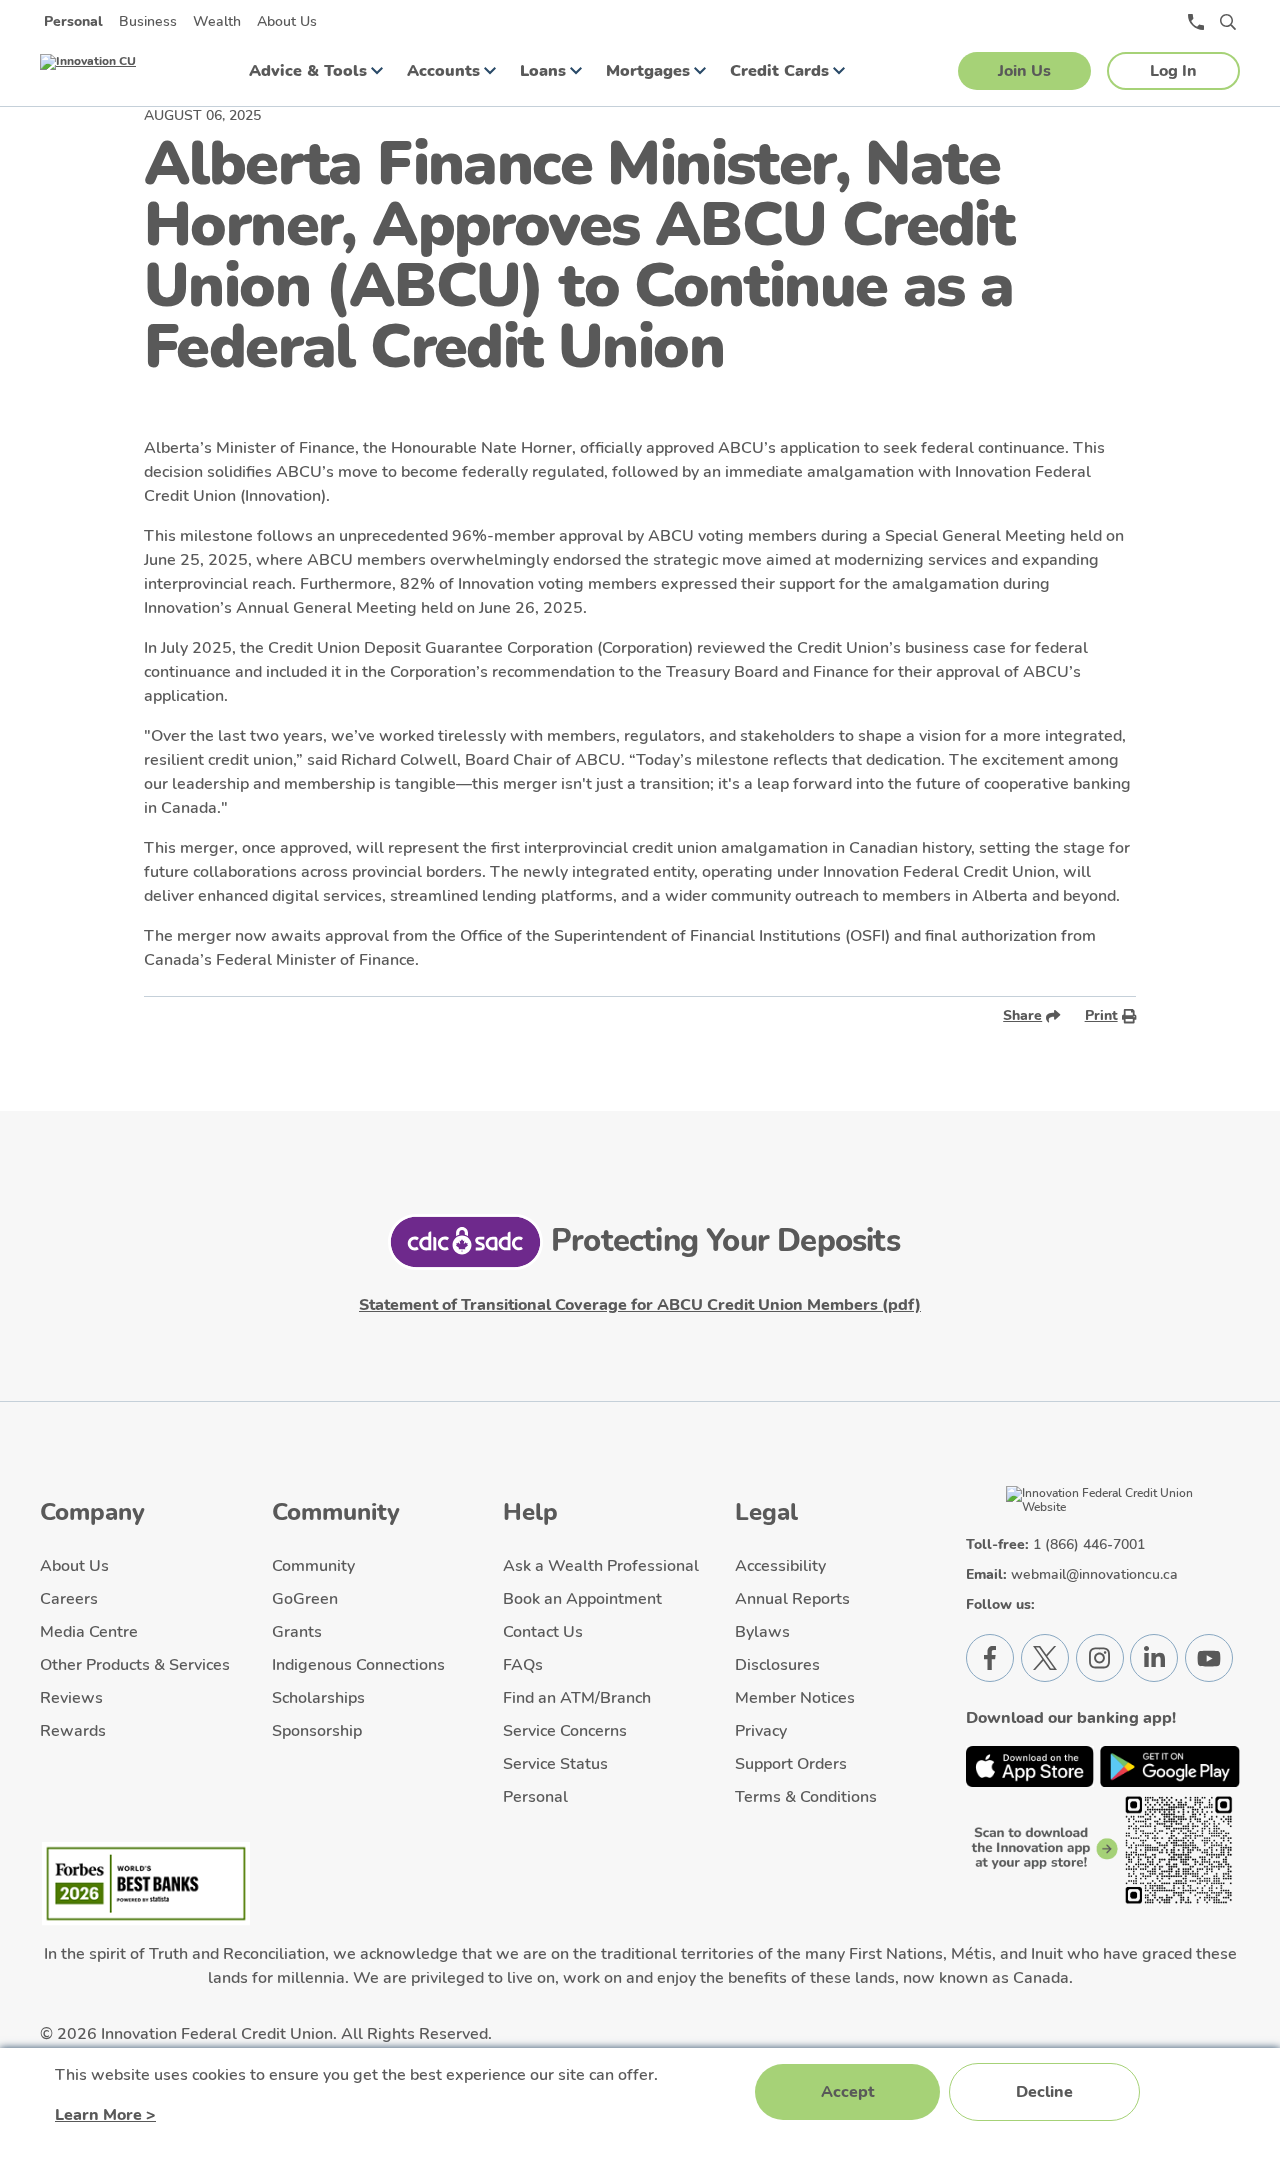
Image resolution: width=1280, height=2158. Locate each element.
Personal (73, 21)
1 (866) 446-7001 (1089, 1544)
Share (1022, 1015)
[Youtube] (1209, 1658)
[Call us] (1196, 22)
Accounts (443, 71)
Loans (543, 71)
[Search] (1228, 22)
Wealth (217, 21)
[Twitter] (1045, 1658)
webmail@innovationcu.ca (1094, 1574)
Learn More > (105, 2115)
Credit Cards (779, 71)
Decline (1044, 2092)
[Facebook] (990, 1658)
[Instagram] (1100, 1658)
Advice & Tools (308, 71)
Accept (847, 2092)
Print (1101, 1015)
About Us (287, 21)
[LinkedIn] (1154, 1658)
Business (148, 21)
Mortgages (648, 71)
